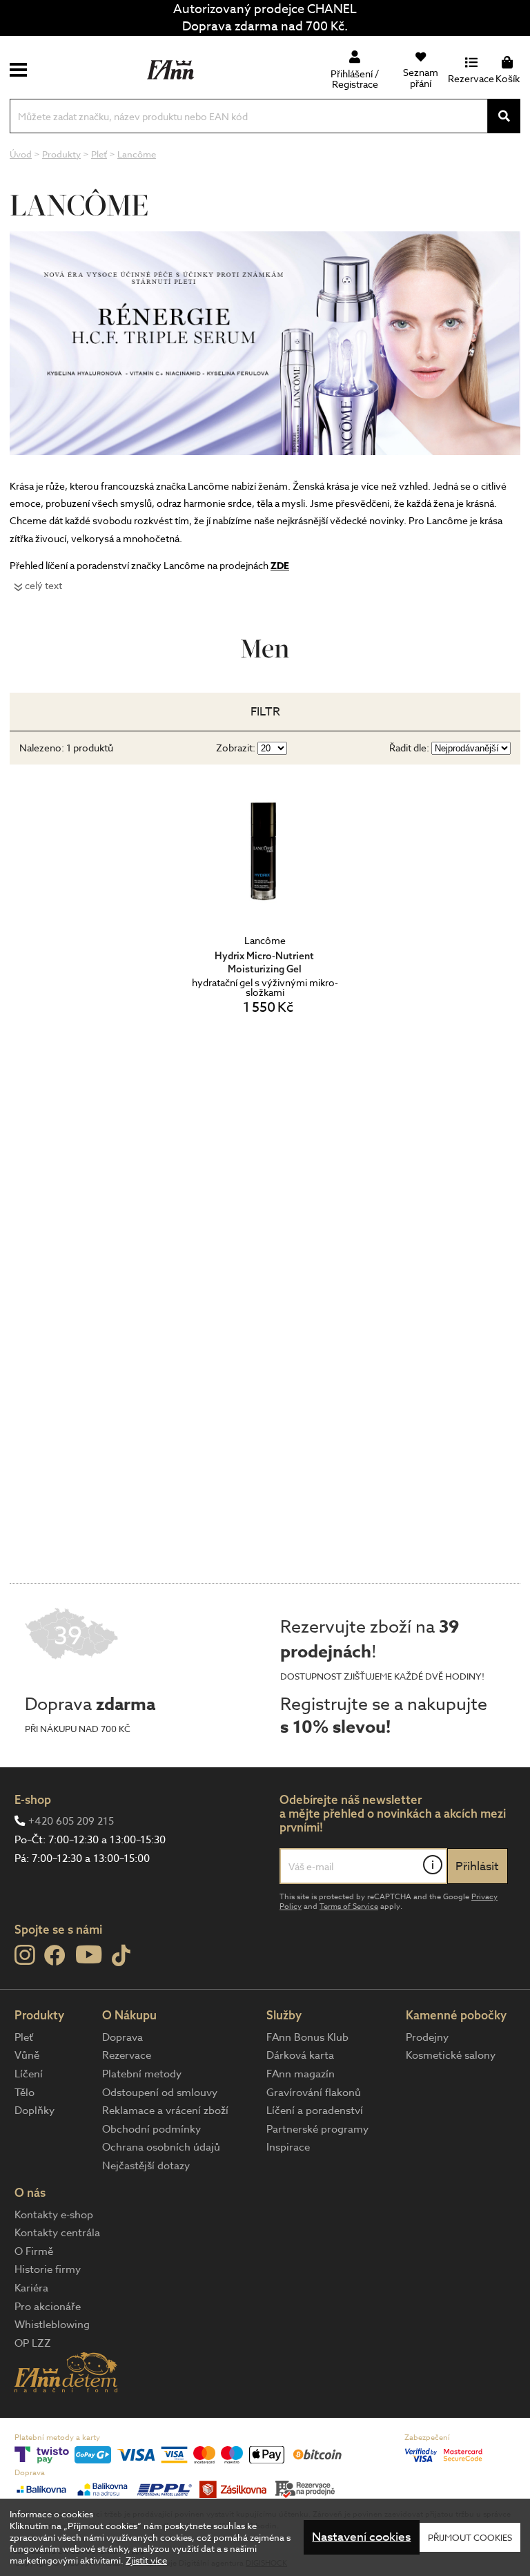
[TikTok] (121, 1956)
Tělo (24, 2093)
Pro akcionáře (48, 2307)
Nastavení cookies (361, 2537)
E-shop (33, 1799)
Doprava (122, 2037)
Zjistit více (146, 2560)
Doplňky (35, 2111)
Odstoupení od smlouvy (160, 2093)
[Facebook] (55, 1956)
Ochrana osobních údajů (161, 2147)
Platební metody (142, 2074)
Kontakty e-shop (54, 2215)
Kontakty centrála (57, 2233)
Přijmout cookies (470, 2537)
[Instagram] (24, 1955)
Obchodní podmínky (151, 2129)
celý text (43, 585)
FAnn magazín (301, 2074)
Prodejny (427, 2037)
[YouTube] (89, 1954)
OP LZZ (33, 2343)
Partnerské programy (317, 2129)
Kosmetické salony (451, 2055)
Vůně (27, 2055)
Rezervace (127, 2055)
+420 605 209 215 (71, 1821)
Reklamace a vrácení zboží (165, 2111)
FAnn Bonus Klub (307, 2037)
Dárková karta (300, 2055)
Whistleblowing (52, 2325)
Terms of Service (349, 1906)
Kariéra (31, 2288)
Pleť (24, 2037)
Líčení (29, 2074)
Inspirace (288, 2147)
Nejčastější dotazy (146, 2166)
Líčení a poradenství (315, 2111)
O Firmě (34, 2251)
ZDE (280, 566)
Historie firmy (48, 2269)
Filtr (265, 712)
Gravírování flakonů (314, 2093)
